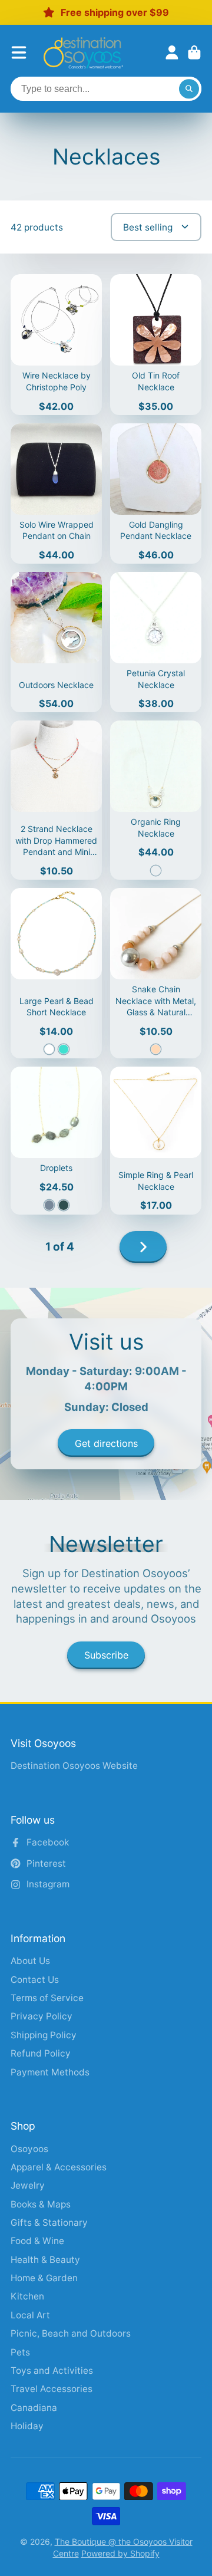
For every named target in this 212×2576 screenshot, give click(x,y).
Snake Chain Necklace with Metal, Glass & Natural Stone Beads (156, 973)
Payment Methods (50, 2072)
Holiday (27, 2426)
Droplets (56, 1140)
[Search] (189, 89)
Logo (83, 53)
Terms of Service (47, 1998)
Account (172, 52)
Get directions (106, 1443)
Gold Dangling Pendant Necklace (156, 494)
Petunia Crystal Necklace (156, 642)
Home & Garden (44, 2278)
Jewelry (28, 2185)
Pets (20, 2352)
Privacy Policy (42, 2016)
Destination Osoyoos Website (74, 1766)
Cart (194, 52)
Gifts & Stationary (49, 2223)
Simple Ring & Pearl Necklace (156, 1140)
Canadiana (34, 2408)
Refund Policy (41, 2053)
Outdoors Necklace (56, 642)
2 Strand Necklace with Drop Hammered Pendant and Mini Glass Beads (56, 800)
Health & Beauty (45, 2260)
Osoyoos (29, 2149)
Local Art (30, 2315)
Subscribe (106, 1655)
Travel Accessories (52, 2389)
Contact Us (35, 1980)
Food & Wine (37, 2241)
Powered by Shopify (120, 2553)
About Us (30, 1961)
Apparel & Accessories (59, 2167)
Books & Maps (41, 2204)
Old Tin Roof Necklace (156, 344)
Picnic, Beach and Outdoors (71, 2333)
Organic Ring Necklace (156, 800)
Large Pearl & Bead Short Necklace (56, 973)
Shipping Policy (44, 2035)
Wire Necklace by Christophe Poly (56, 344)
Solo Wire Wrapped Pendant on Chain (56, 494)
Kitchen (27, 2296)
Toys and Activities (52, 2371)
